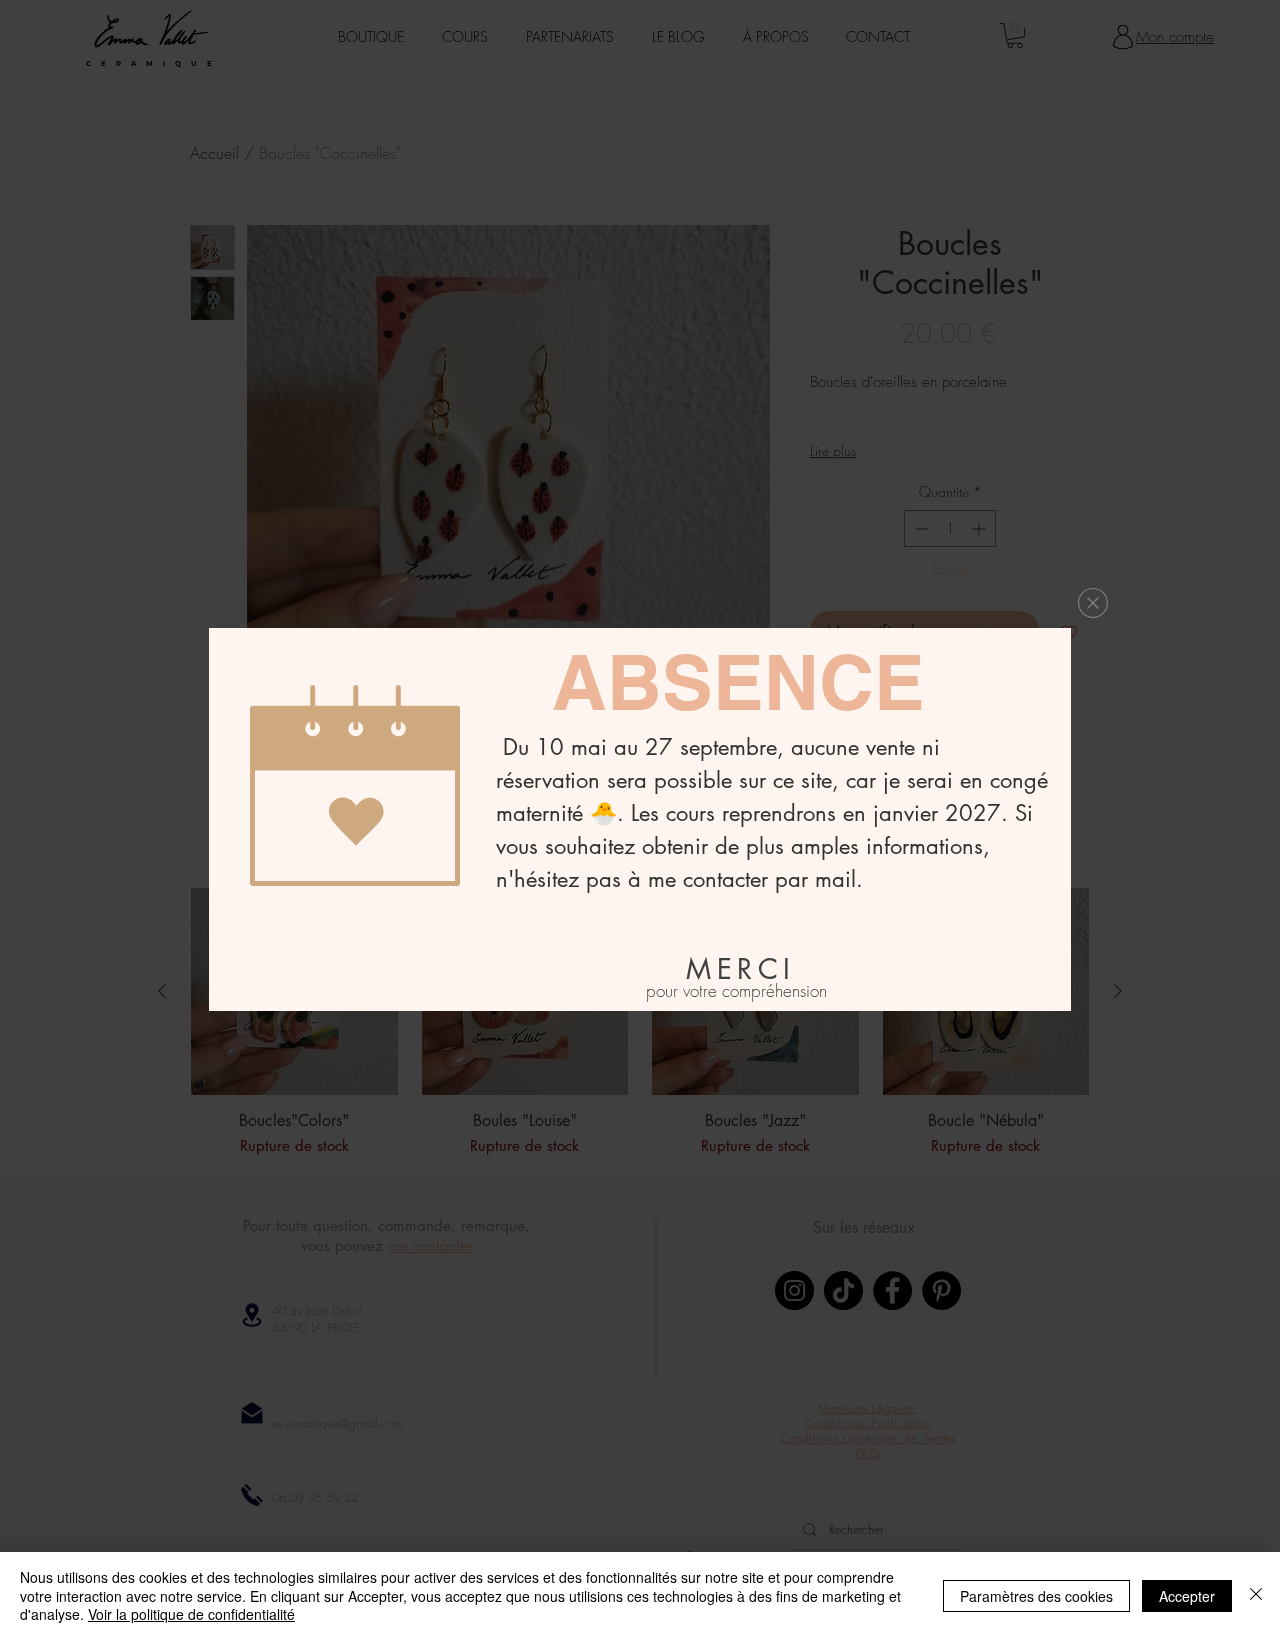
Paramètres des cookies (1036, 1596)
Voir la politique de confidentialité (191, 1614)
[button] (1093, 603)
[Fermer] (1256, 1595)
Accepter (1187, 1596)
